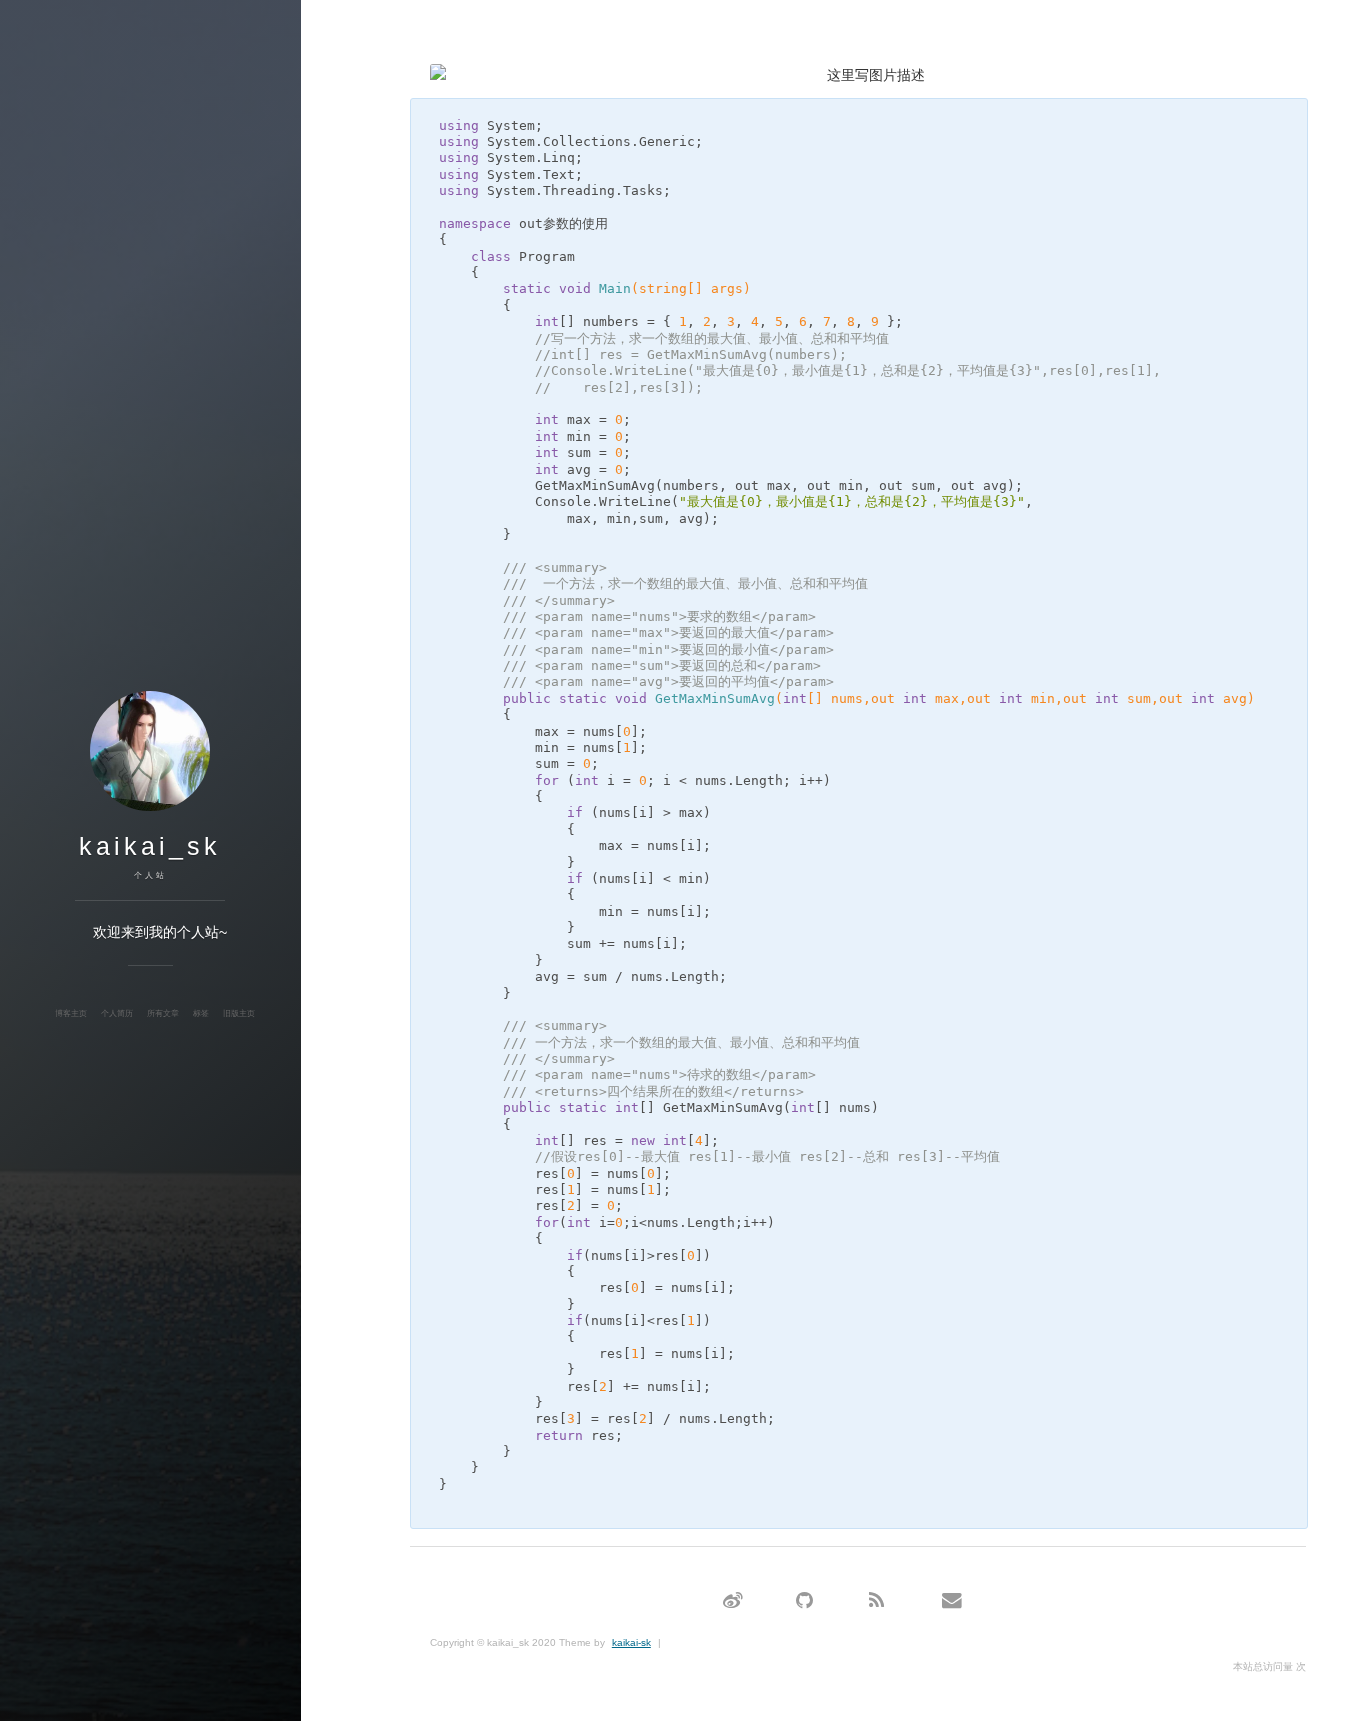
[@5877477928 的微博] (733, 1601)
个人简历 (117, 1013)
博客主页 (71, 1013)
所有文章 (163, 1013)
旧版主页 (239, 1013)
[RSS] (876, 1601)
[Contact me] (952, 1601)
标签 (201, 1013)
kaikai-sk (631, 1642)
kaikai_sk (150, 846)
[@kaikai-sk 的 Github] (804, 1601)
